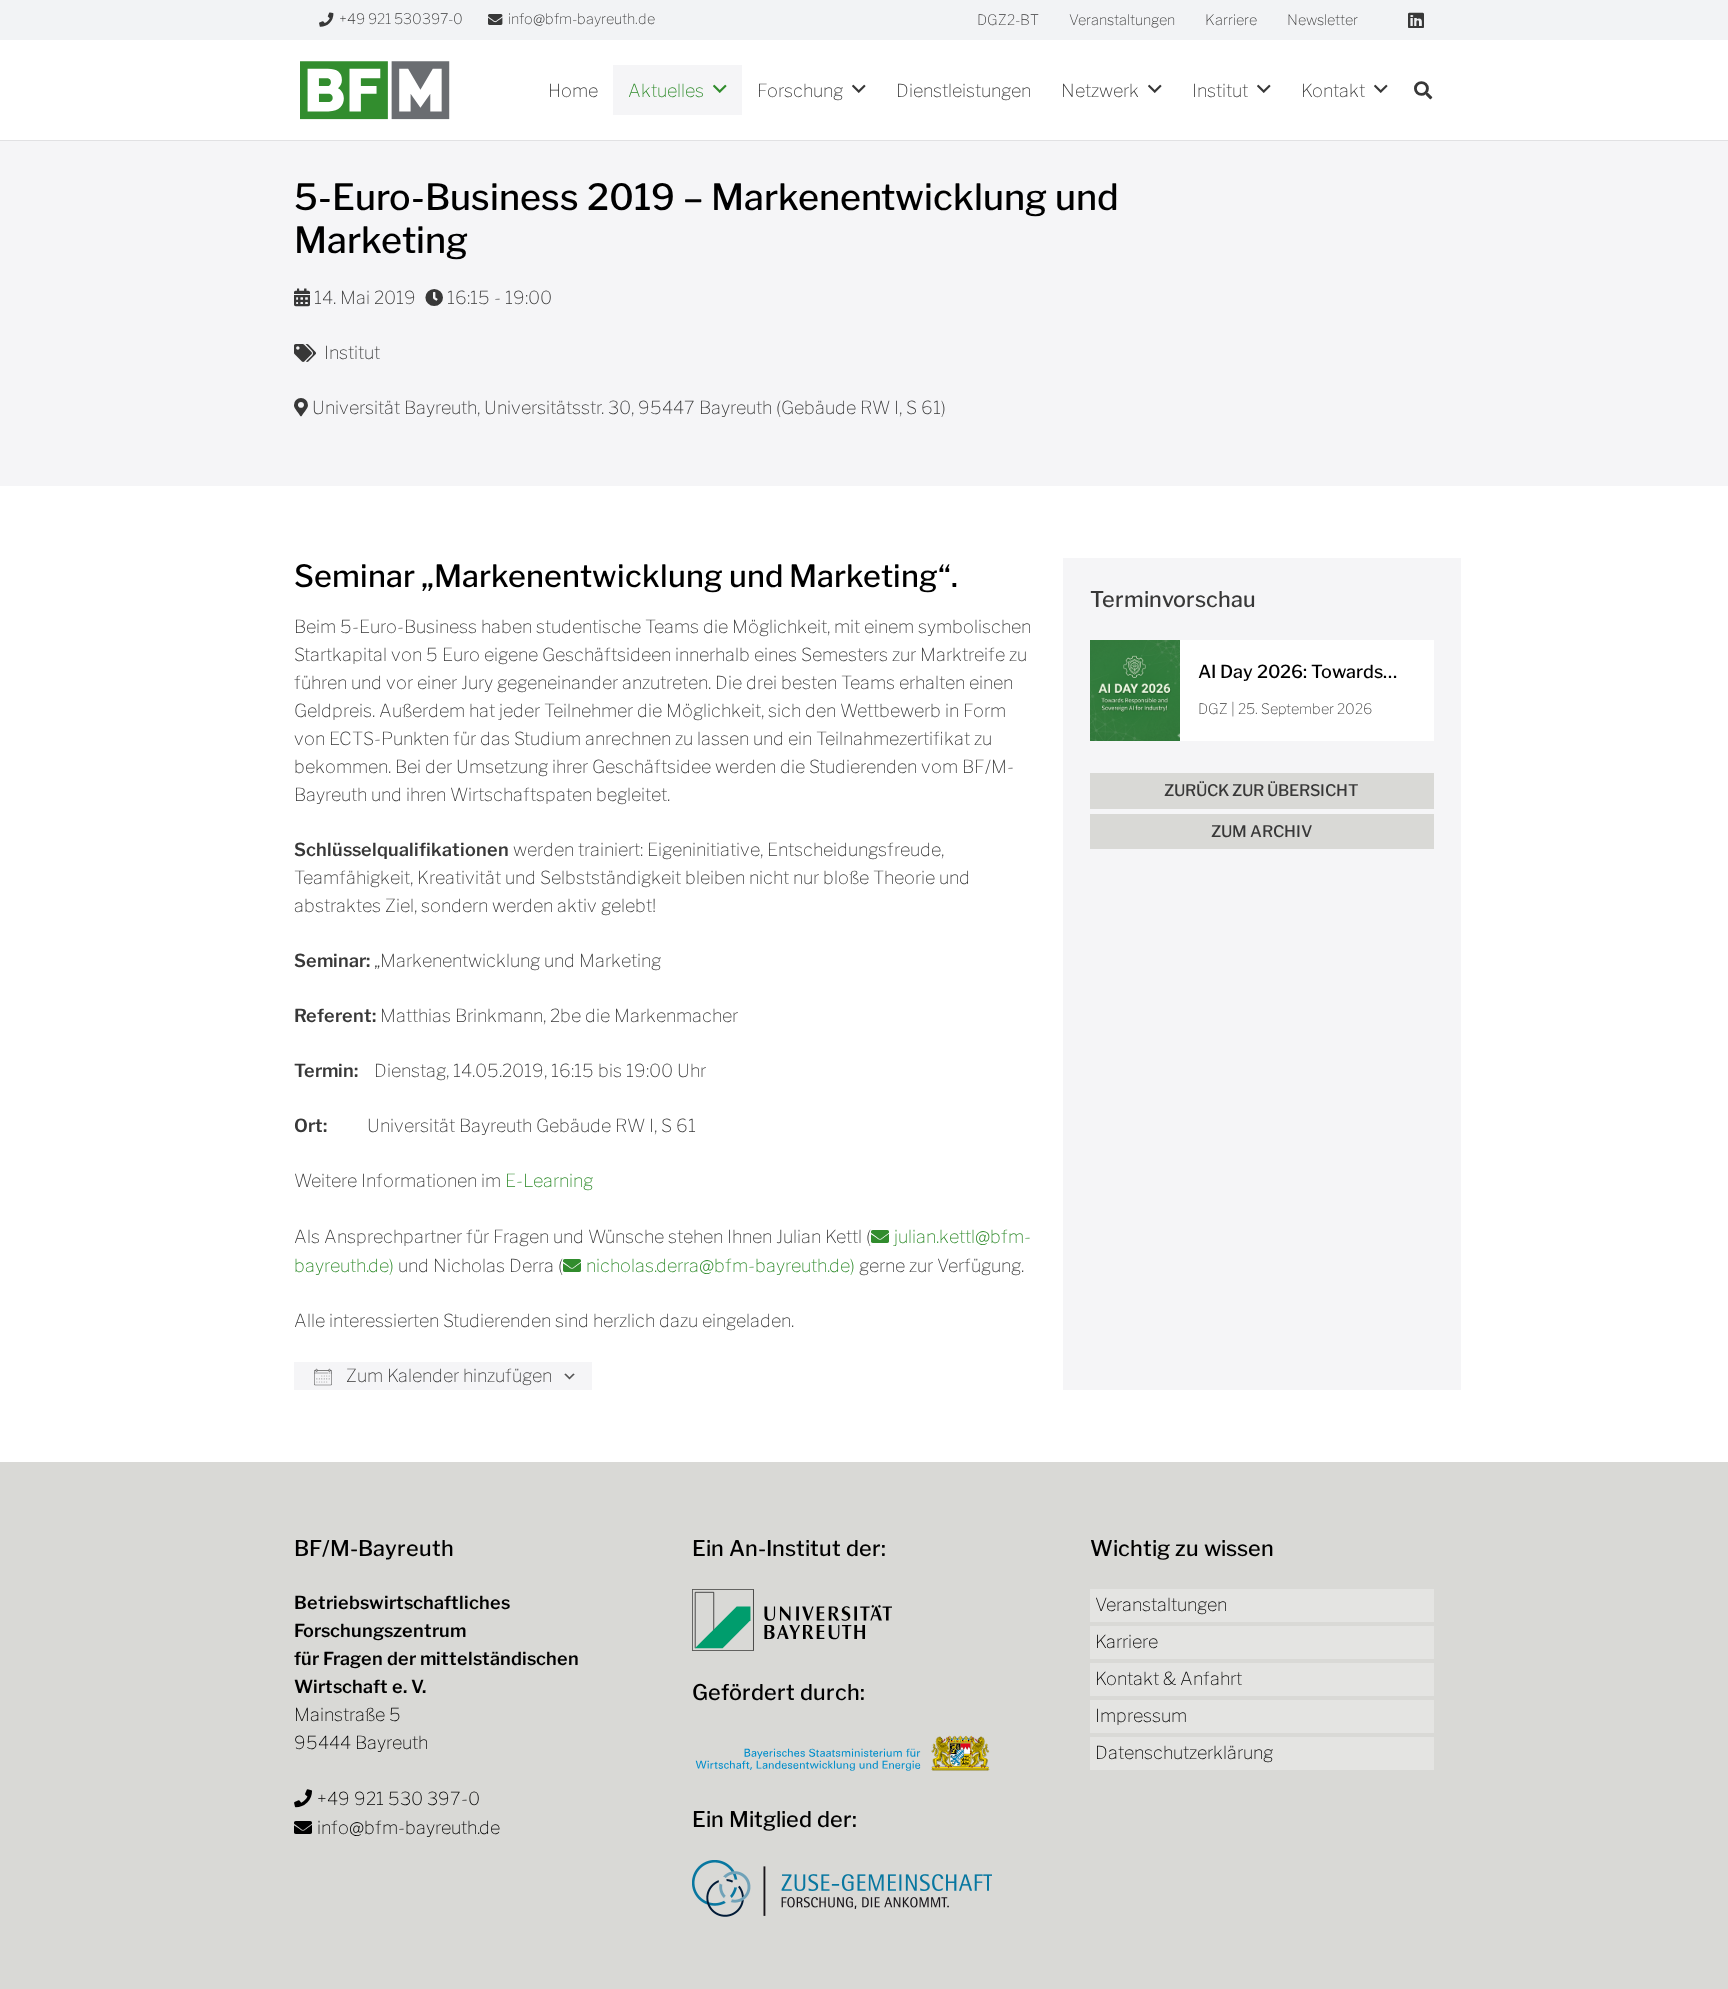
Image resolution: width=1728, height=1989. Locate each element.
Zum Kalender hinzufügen (447, 1375)
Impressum (1141, 1715)
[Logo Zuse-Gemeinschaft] (842, 1888)
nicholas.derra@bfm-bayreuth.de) (722, 1265)
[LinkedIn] (1416, 20)
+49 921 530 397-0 (398, 1798)
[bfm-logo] (374, 90)
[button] (720, 90)
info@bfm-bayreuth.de (408, 1827)
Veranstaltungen (1161, 1604)
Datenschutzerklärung (1184, 1752)
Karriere (1126, 1641)
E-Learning (549, 1180)
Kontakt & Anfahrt (1168, 1678)
